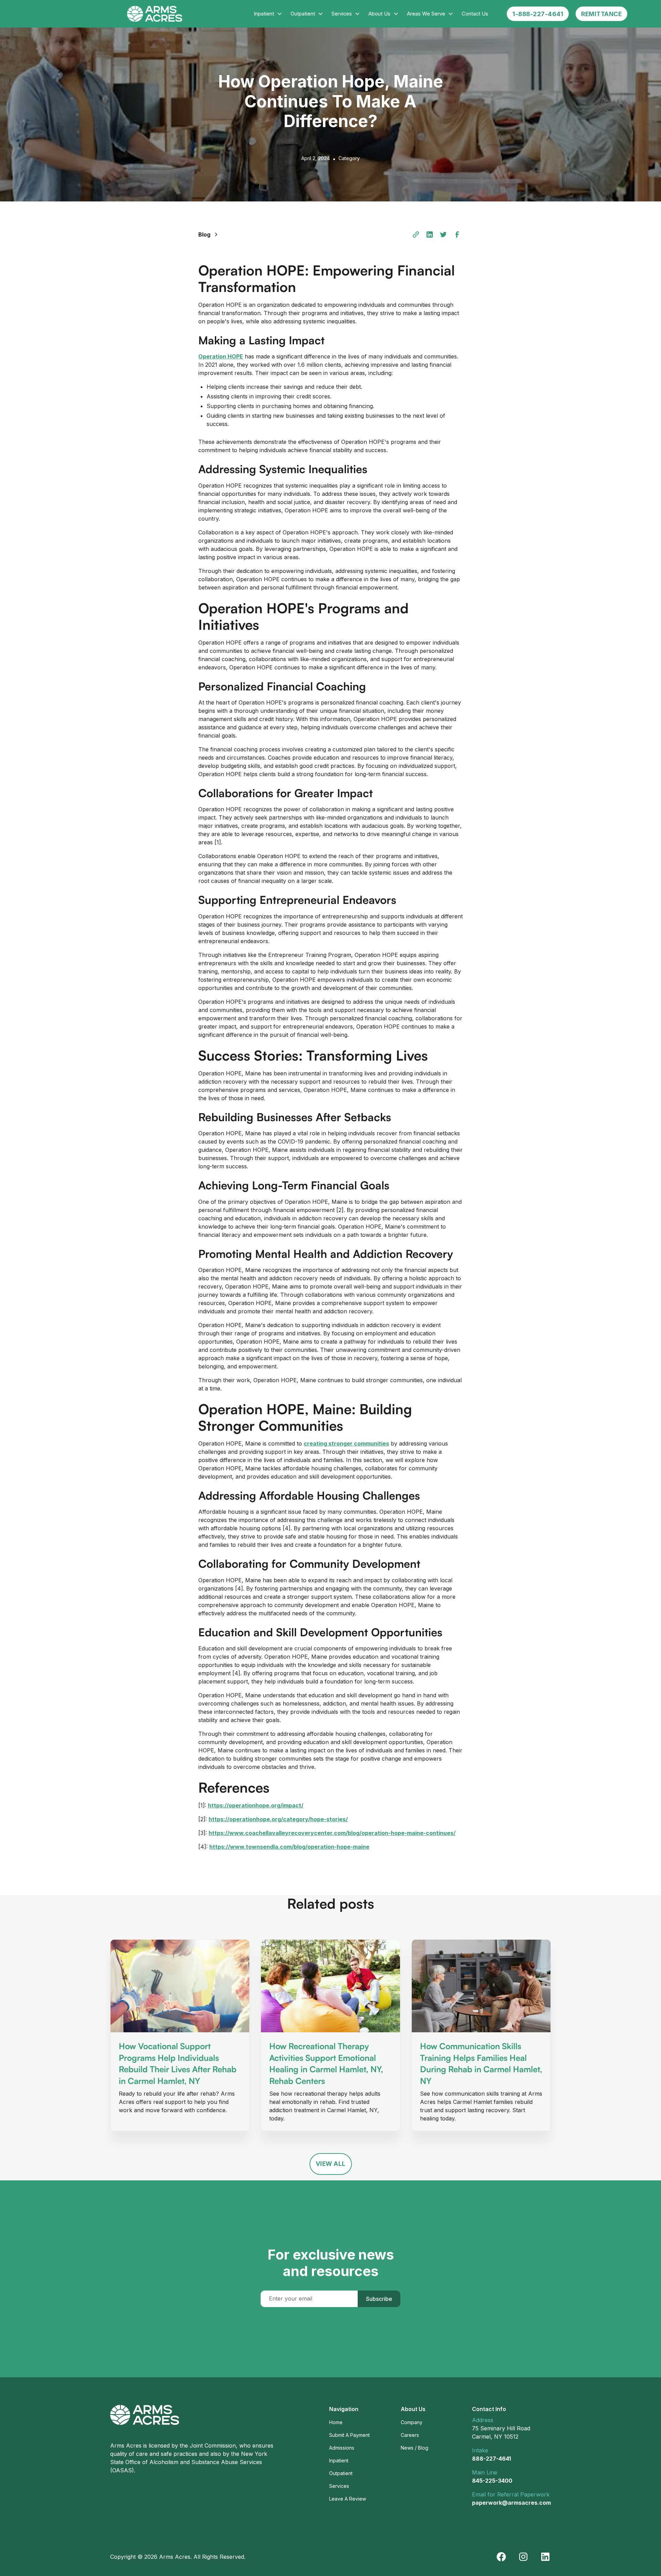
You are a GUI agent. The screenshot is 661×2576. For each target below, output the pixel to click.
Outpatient (341, 2473)
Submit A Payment (349, 2435)
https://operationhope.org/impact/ (256, 1805)
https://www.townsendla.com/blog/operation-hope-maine (289, 1847)
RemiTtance (601, 14)
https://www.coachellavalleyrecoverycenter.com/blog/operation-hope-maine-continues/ (332, 1833)
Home (336, 2422)
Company (412, 2422)
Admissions (342, 2448)
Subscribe (379, 2299)
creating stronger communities (346, 1443)
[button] (268, 14)
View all (331, 2164)
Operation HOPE (221, 356)
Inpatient (339, 2460)
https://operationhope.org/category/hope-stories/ (278, 1819)
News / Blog (415, 2448)
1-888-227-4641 (538, 14)
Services (339, 2486)
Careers (410, 2435)
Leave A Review (348, 2499)
